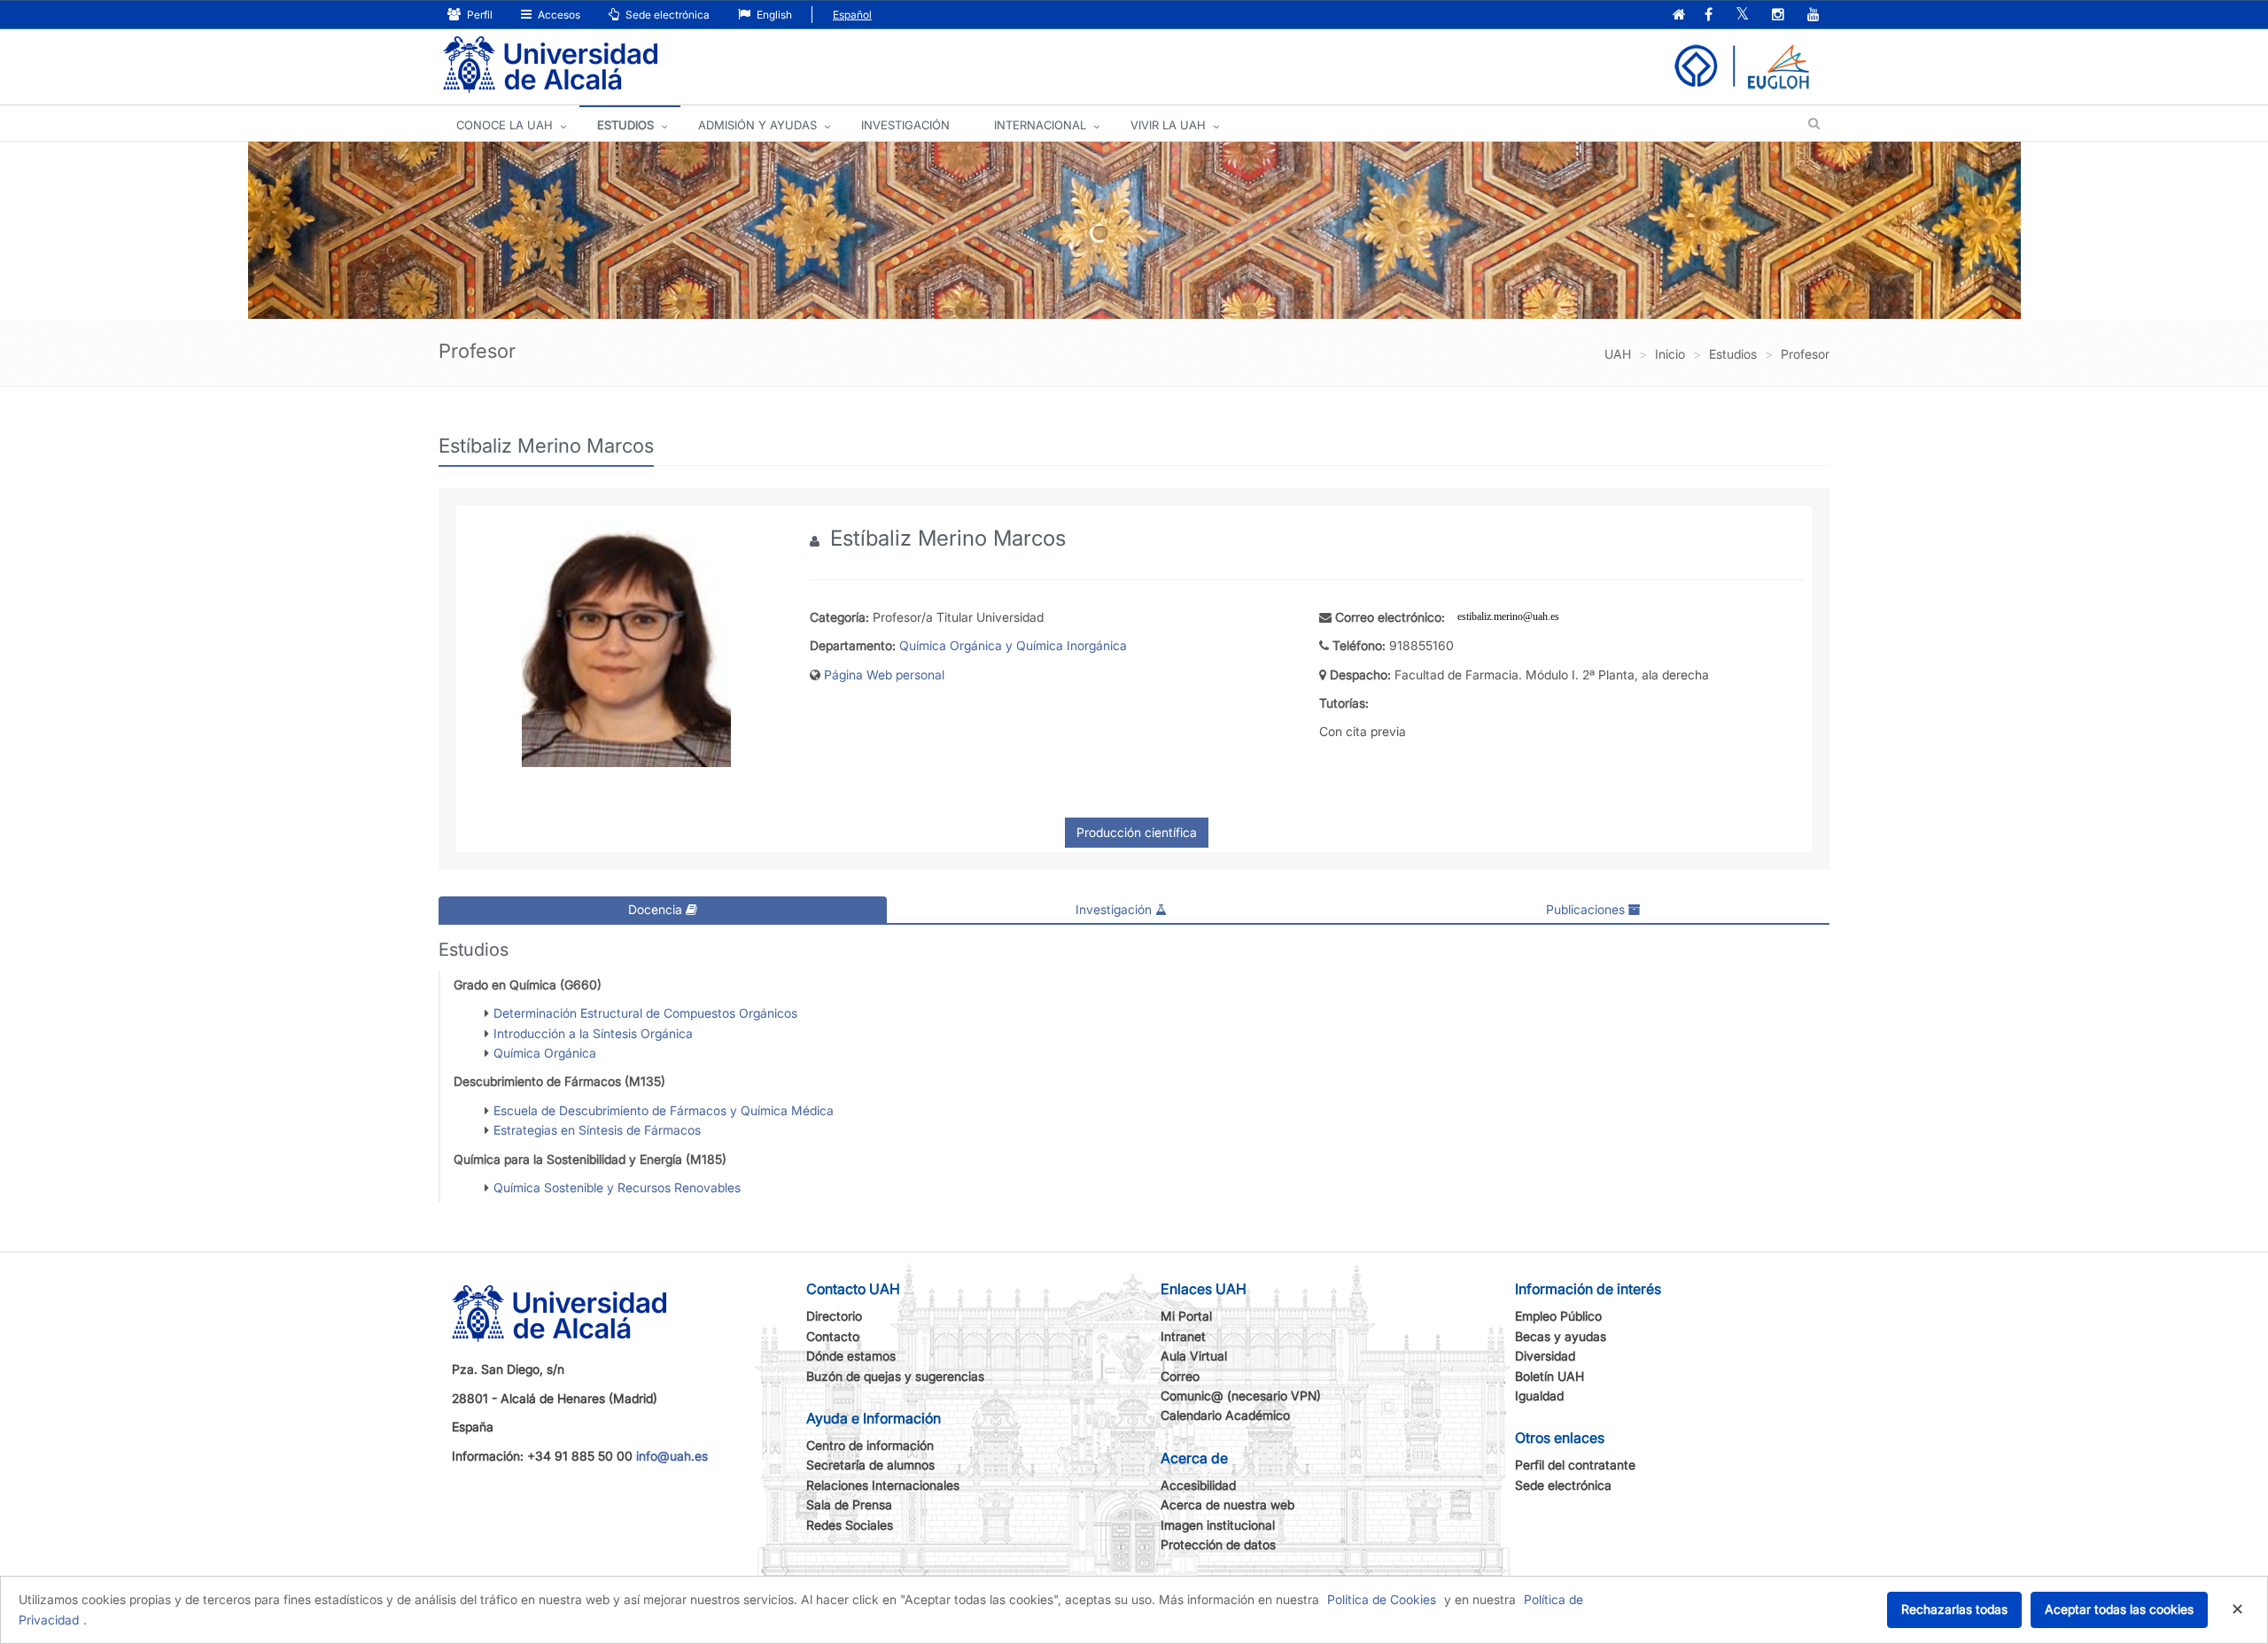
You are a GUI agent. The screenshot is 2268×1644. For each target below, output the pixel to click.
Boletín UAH (1550, 1376)
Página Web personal (884, 675)
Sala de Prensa (849, 1504)
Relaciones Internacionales (883, 1485)
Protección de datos (1218, 1544)
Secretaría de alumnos (870, 1465)
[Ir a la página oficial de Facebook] (1709, 16)
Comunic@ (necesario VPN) (1241, 1396)
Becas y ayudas (1561, 1336)
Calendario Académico (1225, 1415)
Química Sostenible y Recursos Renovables (617, 1187)
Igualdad (1539, 1396)
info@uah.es (672, 1456)
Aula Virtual (1194, 1356)
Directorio (834, 1316)
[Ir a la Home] (550, 65)
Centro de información (870, 1445)
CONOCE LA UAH (505, 125)
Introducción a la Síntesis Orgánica (593, 1033)
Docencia (657, 909)
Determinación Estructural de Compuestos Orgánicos (645, 1013)
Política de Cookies (1382, 1599)
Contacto (833, 1336)
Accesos (558, 15)
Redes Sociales (850, 1525)
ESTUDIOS (625, 125)
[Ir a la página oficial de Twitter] (1742, 16)
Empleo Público (1558, 1316)
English (773, 15)
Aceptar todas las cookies (2119, 1609)
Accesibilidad (1198, 1485)
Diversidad (1545, 1356)
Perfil (478, 15)
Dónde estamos (851, 1356)
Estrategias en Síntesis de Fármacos (597, 1130)
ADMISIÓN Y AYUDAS (757, 125)
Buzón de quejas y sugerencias (895, 1376)
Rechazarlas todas (1954, 1609)
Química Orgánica (545, 1053)
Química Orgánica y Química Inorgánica (1013, 645)
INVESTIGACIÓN (905, 125)
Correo (1180, 1376)
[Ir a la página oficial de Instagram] (1778, 16)
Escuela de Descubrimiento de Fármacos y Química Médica (664, 1110)
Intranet (1183, 1336)
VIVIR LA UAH (1168, 125)
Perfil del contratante (1575, 1465)
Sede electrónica (666, 15)
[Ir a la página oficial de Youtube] (1814, 16)
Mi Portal (1186, 1316)
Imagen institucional (1218, 1525)
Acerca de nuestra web (1227, 1504)
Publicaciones (1587, 909)
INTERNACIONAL (1040, 125)
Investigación (1115, 909)
